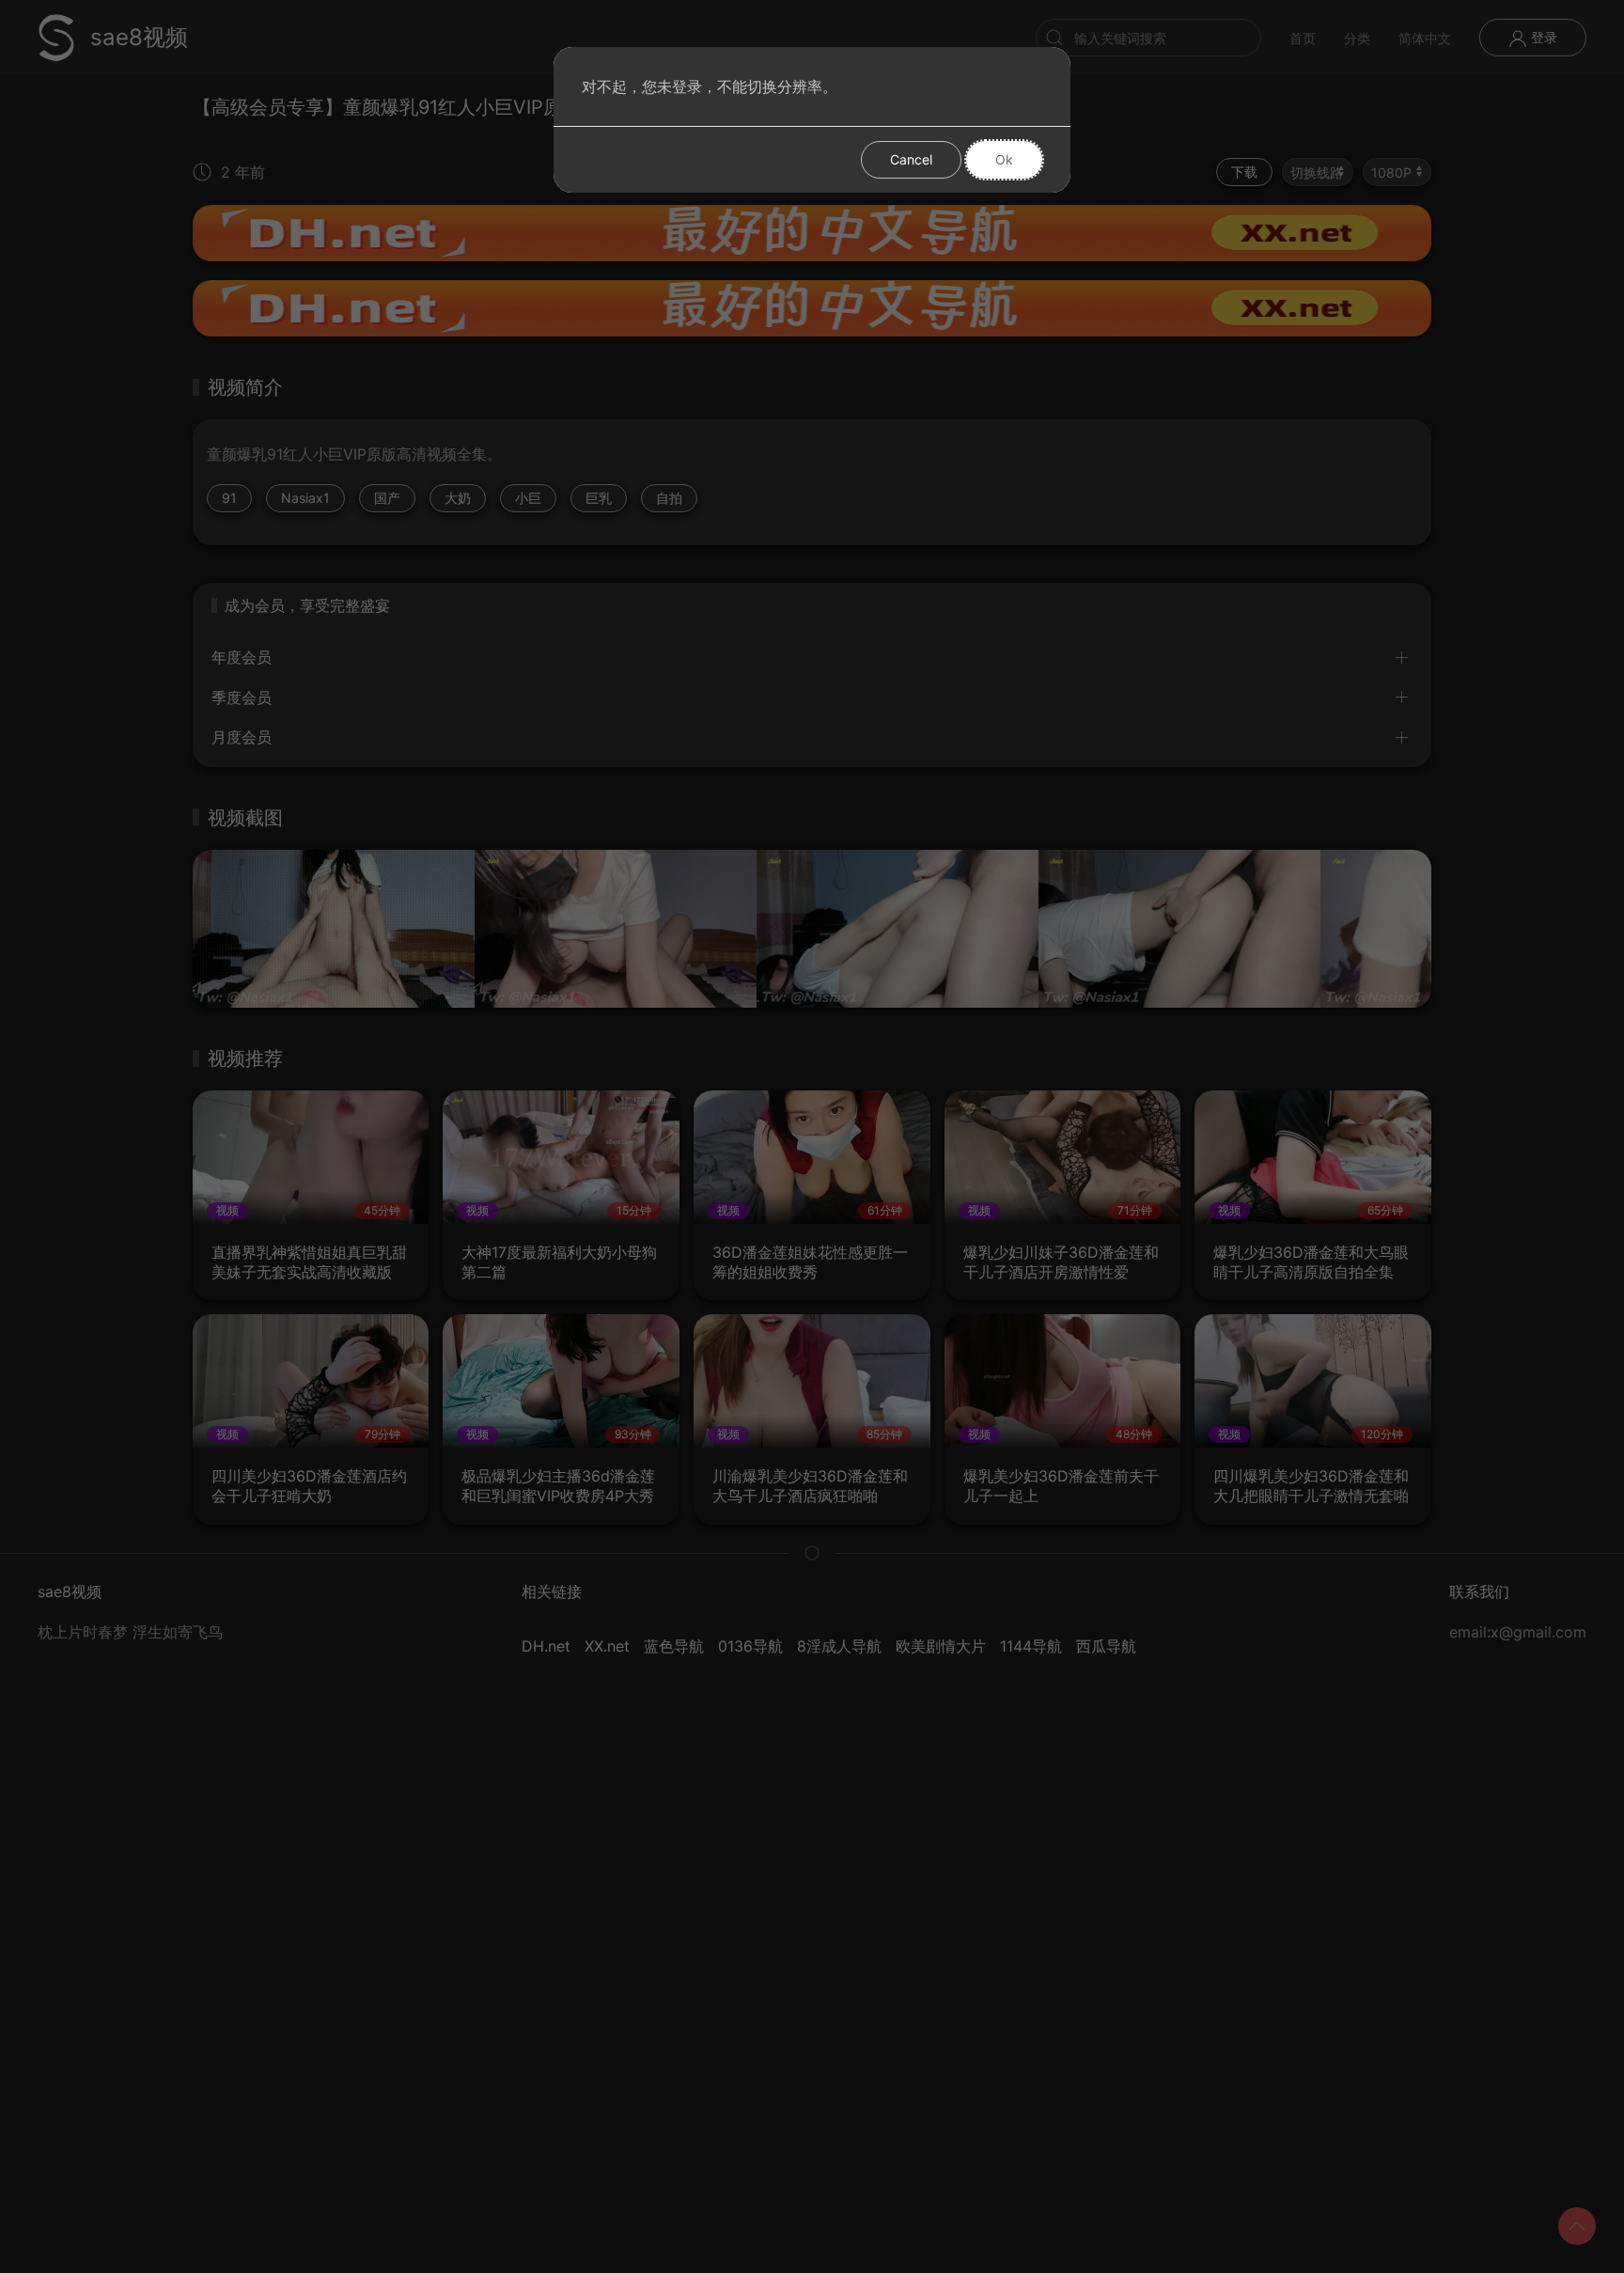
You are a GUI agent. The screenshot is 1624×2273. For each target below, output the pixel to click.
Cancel (911, 159)
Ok (1004, 159)
